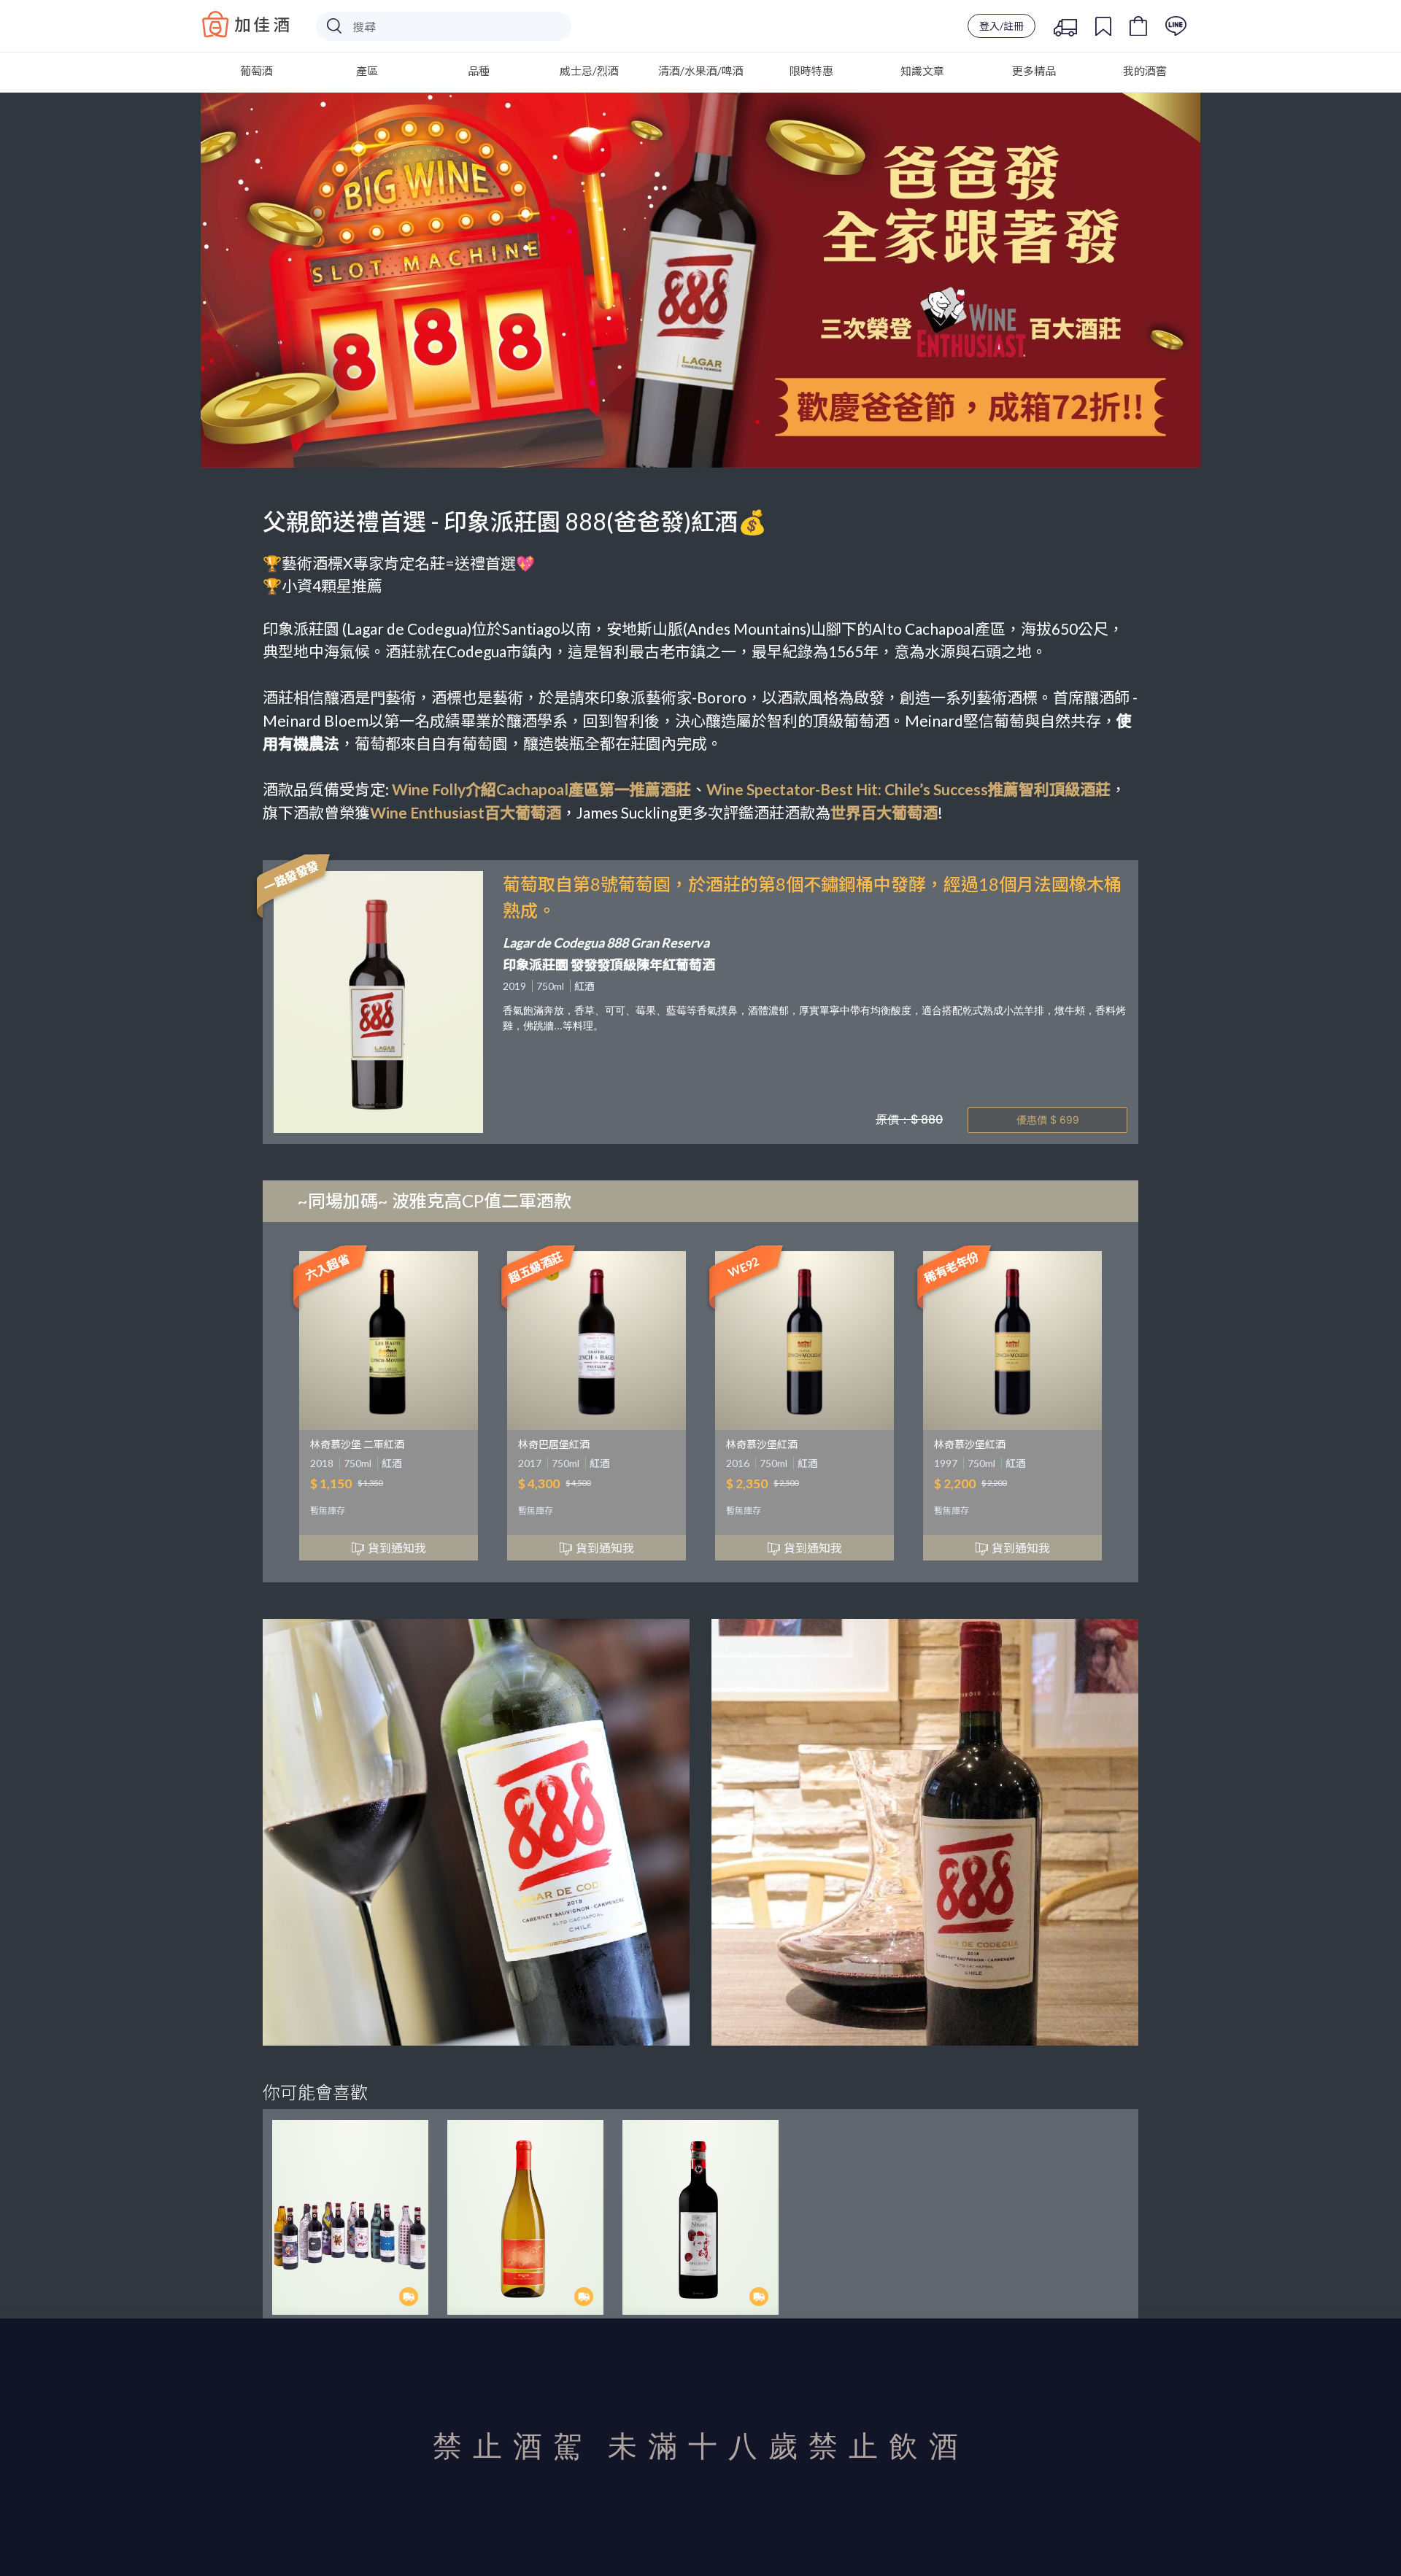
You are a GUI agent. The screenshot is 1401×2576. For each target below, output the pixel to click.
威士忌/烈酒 (589, 71)
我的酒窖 (1145, 71)
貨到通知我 (397, 1548)
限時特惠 (811, 71)
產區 (367, 71)
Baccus (246, 24)
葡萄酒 (256, 71)
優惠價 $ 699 (1048, 1119)
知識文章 (922, 71)
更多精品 (1034, 71)
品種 (479, 71)
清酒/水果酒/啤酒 (701, 71)
